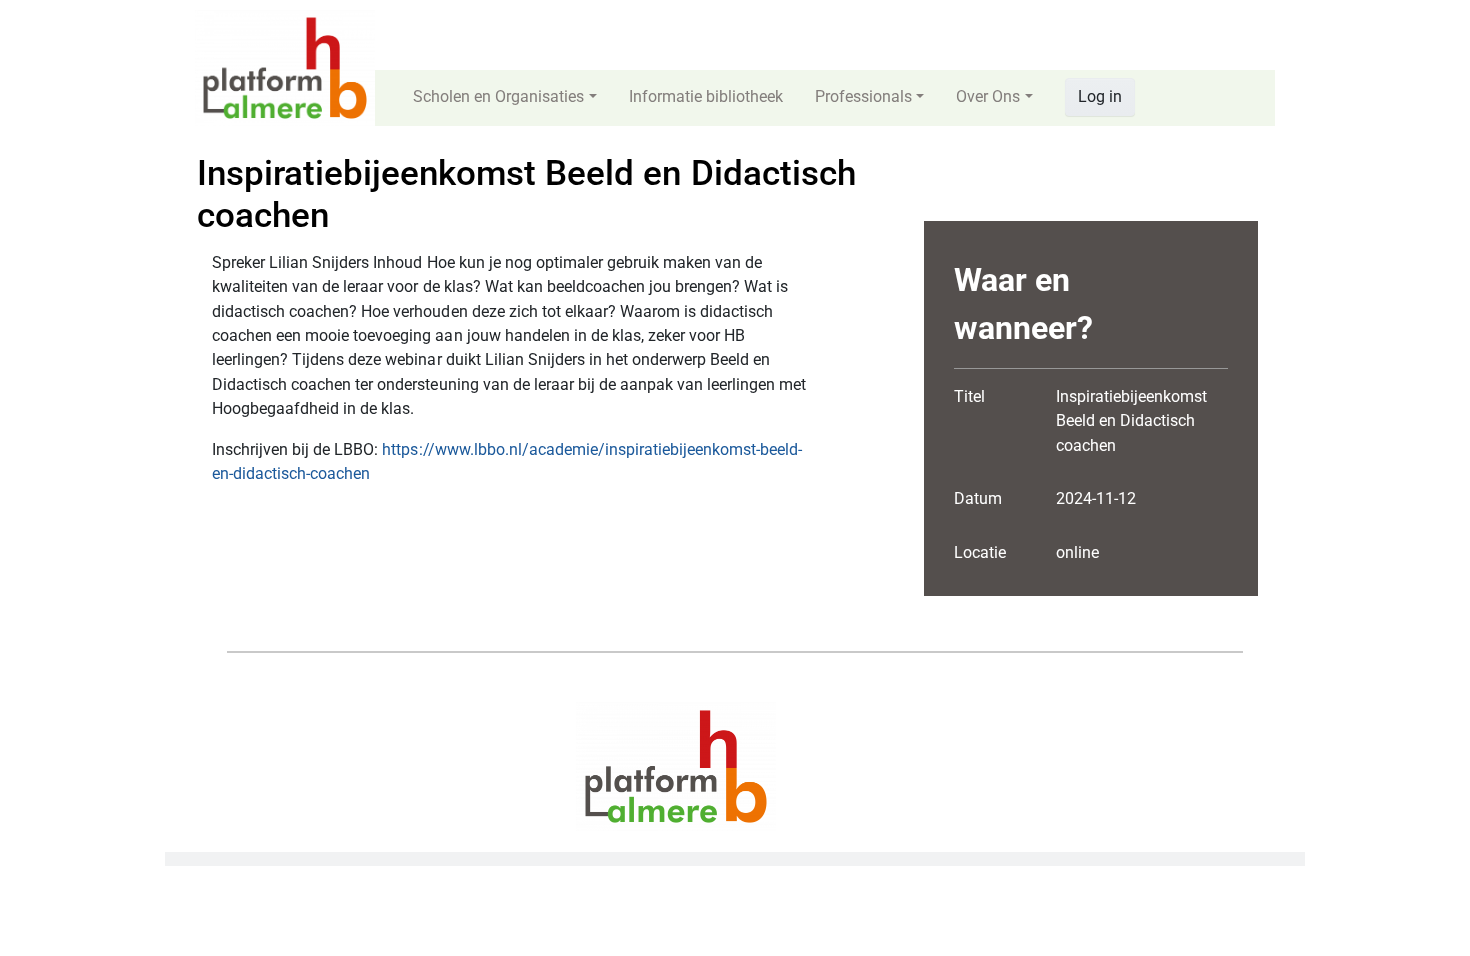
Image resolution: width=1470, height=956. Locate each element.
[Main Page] (285, 66)
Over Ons (988, 96)
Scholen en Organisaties (498, 96)
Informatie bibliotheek (706, 96)
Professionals (863, 96)
